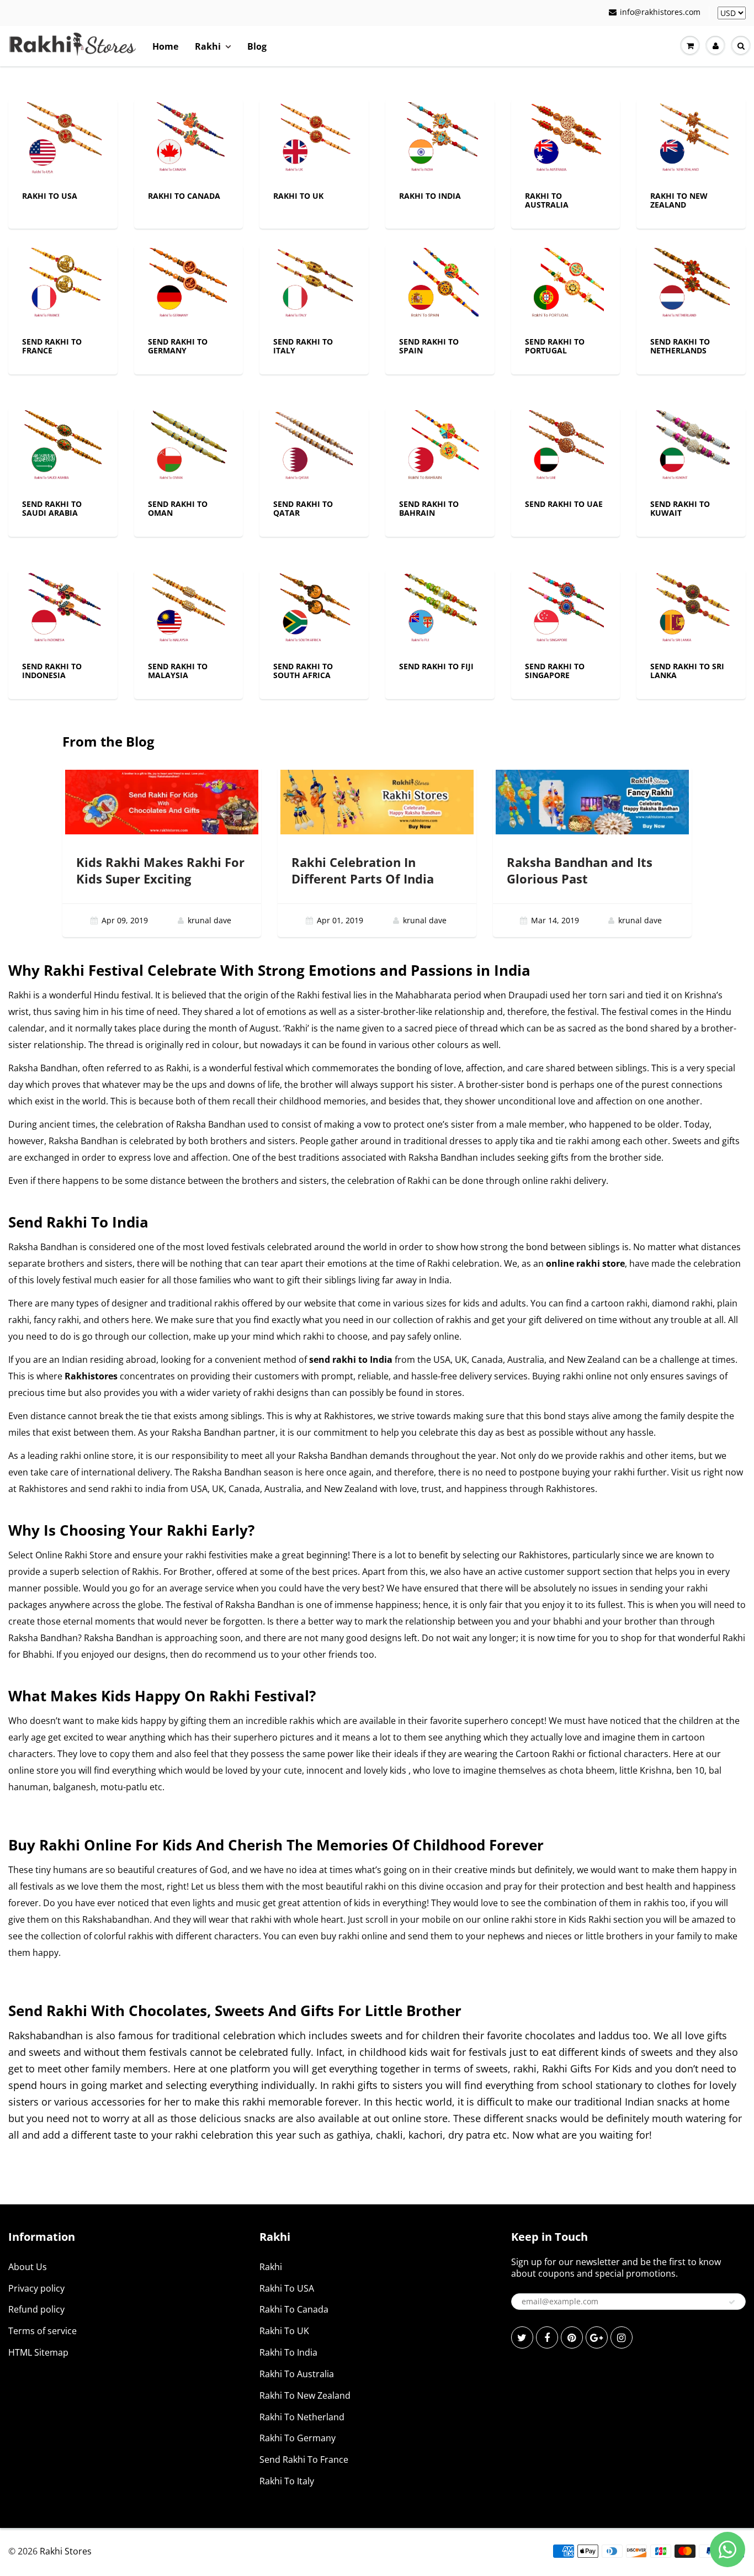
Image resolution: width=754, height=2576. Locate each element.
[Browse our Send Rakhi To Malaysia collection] (188, 610)
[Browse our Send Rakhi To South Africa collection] (314, 610)
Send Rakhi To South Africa (303, 671)
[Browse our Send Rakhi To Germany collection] (188, 286)
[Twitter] (522, 2337)
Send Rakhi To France (52, 346)
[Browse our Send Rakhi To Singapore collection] (565, 610)
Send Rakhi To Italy (303, 346)
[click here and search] (741, 46)
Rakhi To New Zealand (679, 200)
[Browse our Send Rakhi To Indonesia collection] (63, 610)
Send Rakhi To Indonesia (52, 671)
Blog (257, 46)
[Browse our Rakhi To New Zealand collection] (691, 140)
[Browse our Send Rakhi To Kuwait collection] (691, 448)
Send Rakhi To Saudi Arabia (52, 508)
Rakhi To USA (50, 196)
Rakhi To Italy (287, 2481)
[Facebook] (547, 2337)
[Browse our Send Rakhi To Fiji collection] (440, 610)
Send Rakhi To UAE (564, 504)
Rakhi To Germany (298, 2438)
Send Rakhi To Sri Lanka (687, 671)
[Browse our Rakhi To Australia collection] (565, 140)
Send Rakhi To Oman (178, 508)
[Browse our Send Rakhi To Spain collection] (440, 286)
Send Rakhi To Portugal (555, 346)
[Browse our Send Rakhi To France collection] (63, 286)
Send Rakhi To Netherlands (680, 346)
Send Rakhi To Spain (429, 346)
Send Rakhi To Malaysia (178, 671)
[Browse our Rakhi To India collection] (440, 140)
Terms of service (43, 2331)
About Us (28, 2267)
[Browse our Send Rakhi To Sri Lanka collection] (691, 610)
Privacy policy (36, 2288)
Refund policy (36, 2309)
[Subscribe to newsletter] (732, 2302)
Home (165, 46)
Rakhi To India (430, 196)
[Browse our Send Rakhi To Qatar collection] (314, 448)
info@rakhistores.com (660, 12)
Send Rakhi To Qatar (303, 508)
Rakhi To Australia (547, 200)
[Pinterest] (572, 2337)
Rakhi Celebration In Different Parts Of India (363, 870)
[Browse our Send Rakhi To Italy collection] (314, 286)
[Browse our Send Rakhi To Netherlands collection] (691, 286)
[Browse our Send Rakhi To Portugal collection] (565, 286)
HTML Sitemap (38, 2352)
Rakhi (208, 46)
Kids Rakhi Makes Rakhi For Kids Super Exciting (160, 870)
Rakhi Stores (66, 2551)
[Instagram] (622, 2337)
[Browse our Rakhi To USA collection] (63, 140)
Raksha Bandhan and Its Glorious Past (580, 870)
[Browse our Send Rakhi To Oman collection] (188, 448)
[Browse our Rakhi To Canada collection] (188, 140)
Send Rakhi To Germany (178, 346)
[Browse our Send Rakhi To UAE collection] (565, 448)
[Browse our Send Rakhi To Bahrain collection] (440, 448)
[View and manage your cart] (690, 46)
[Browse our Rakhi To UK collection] (314, 140)
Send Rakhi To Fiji (436, 666)
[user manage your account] (715, 46)
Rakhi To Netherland (302, 2417)
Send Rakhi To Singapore (555, 671)
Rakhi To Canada (184, 196)
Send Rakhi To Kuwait (680, 508)
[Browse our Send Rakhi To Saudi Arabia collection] (63, 448)
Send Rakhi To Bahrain (429, 508)
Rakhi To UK (298, 196)
